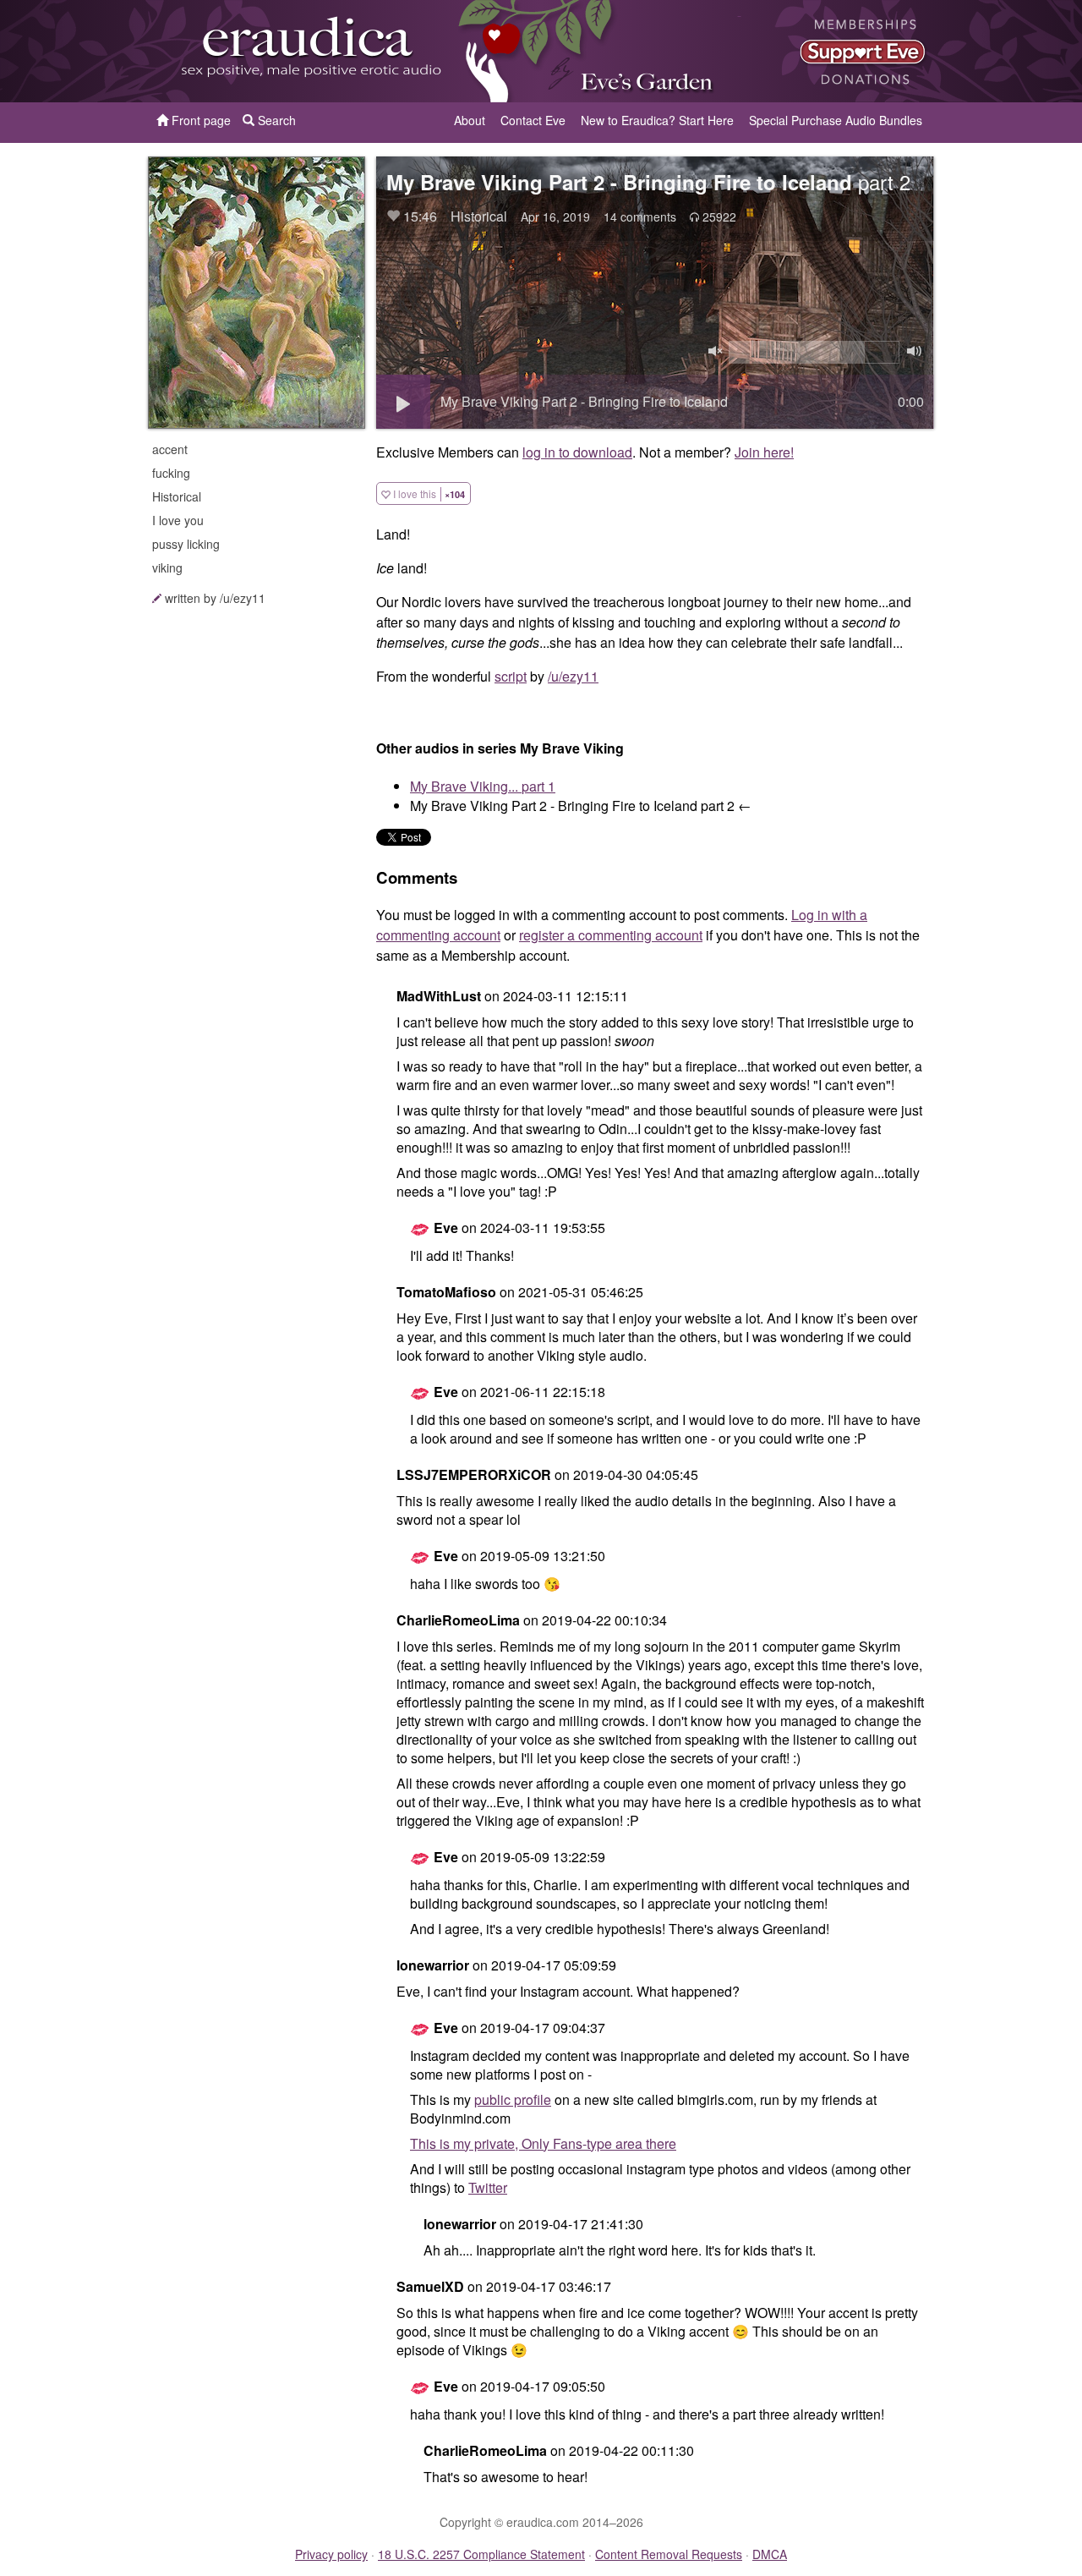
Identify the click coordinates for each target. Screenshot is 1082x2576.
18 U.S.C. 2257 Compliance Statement (481, 2554)
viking (167, 567)
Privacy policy (331, 2554)
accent (170, 449)
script (511, 676)
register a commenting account (611, 935)
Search (275, 120)
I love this (428, 493)
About (470, 120)
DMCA (770, 2554)
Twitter (488, 2187)
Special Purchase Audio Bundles (836, 120)
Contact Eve (533, 120)
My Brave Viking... (483, 786)
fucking (171, 473)
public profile (513, 2099)
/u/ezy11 (573, 676)
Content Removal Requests (669, 2554)
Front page (199, 120)
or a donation (848, 51)
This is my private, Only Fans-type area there (543, 2143)
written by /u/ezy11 (215, 598)
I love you (178, 520)
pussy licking (186, 544)
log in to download (577, 452)
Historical (177, 496)
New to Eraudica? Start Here (657, 120)
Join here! (764, 452)
